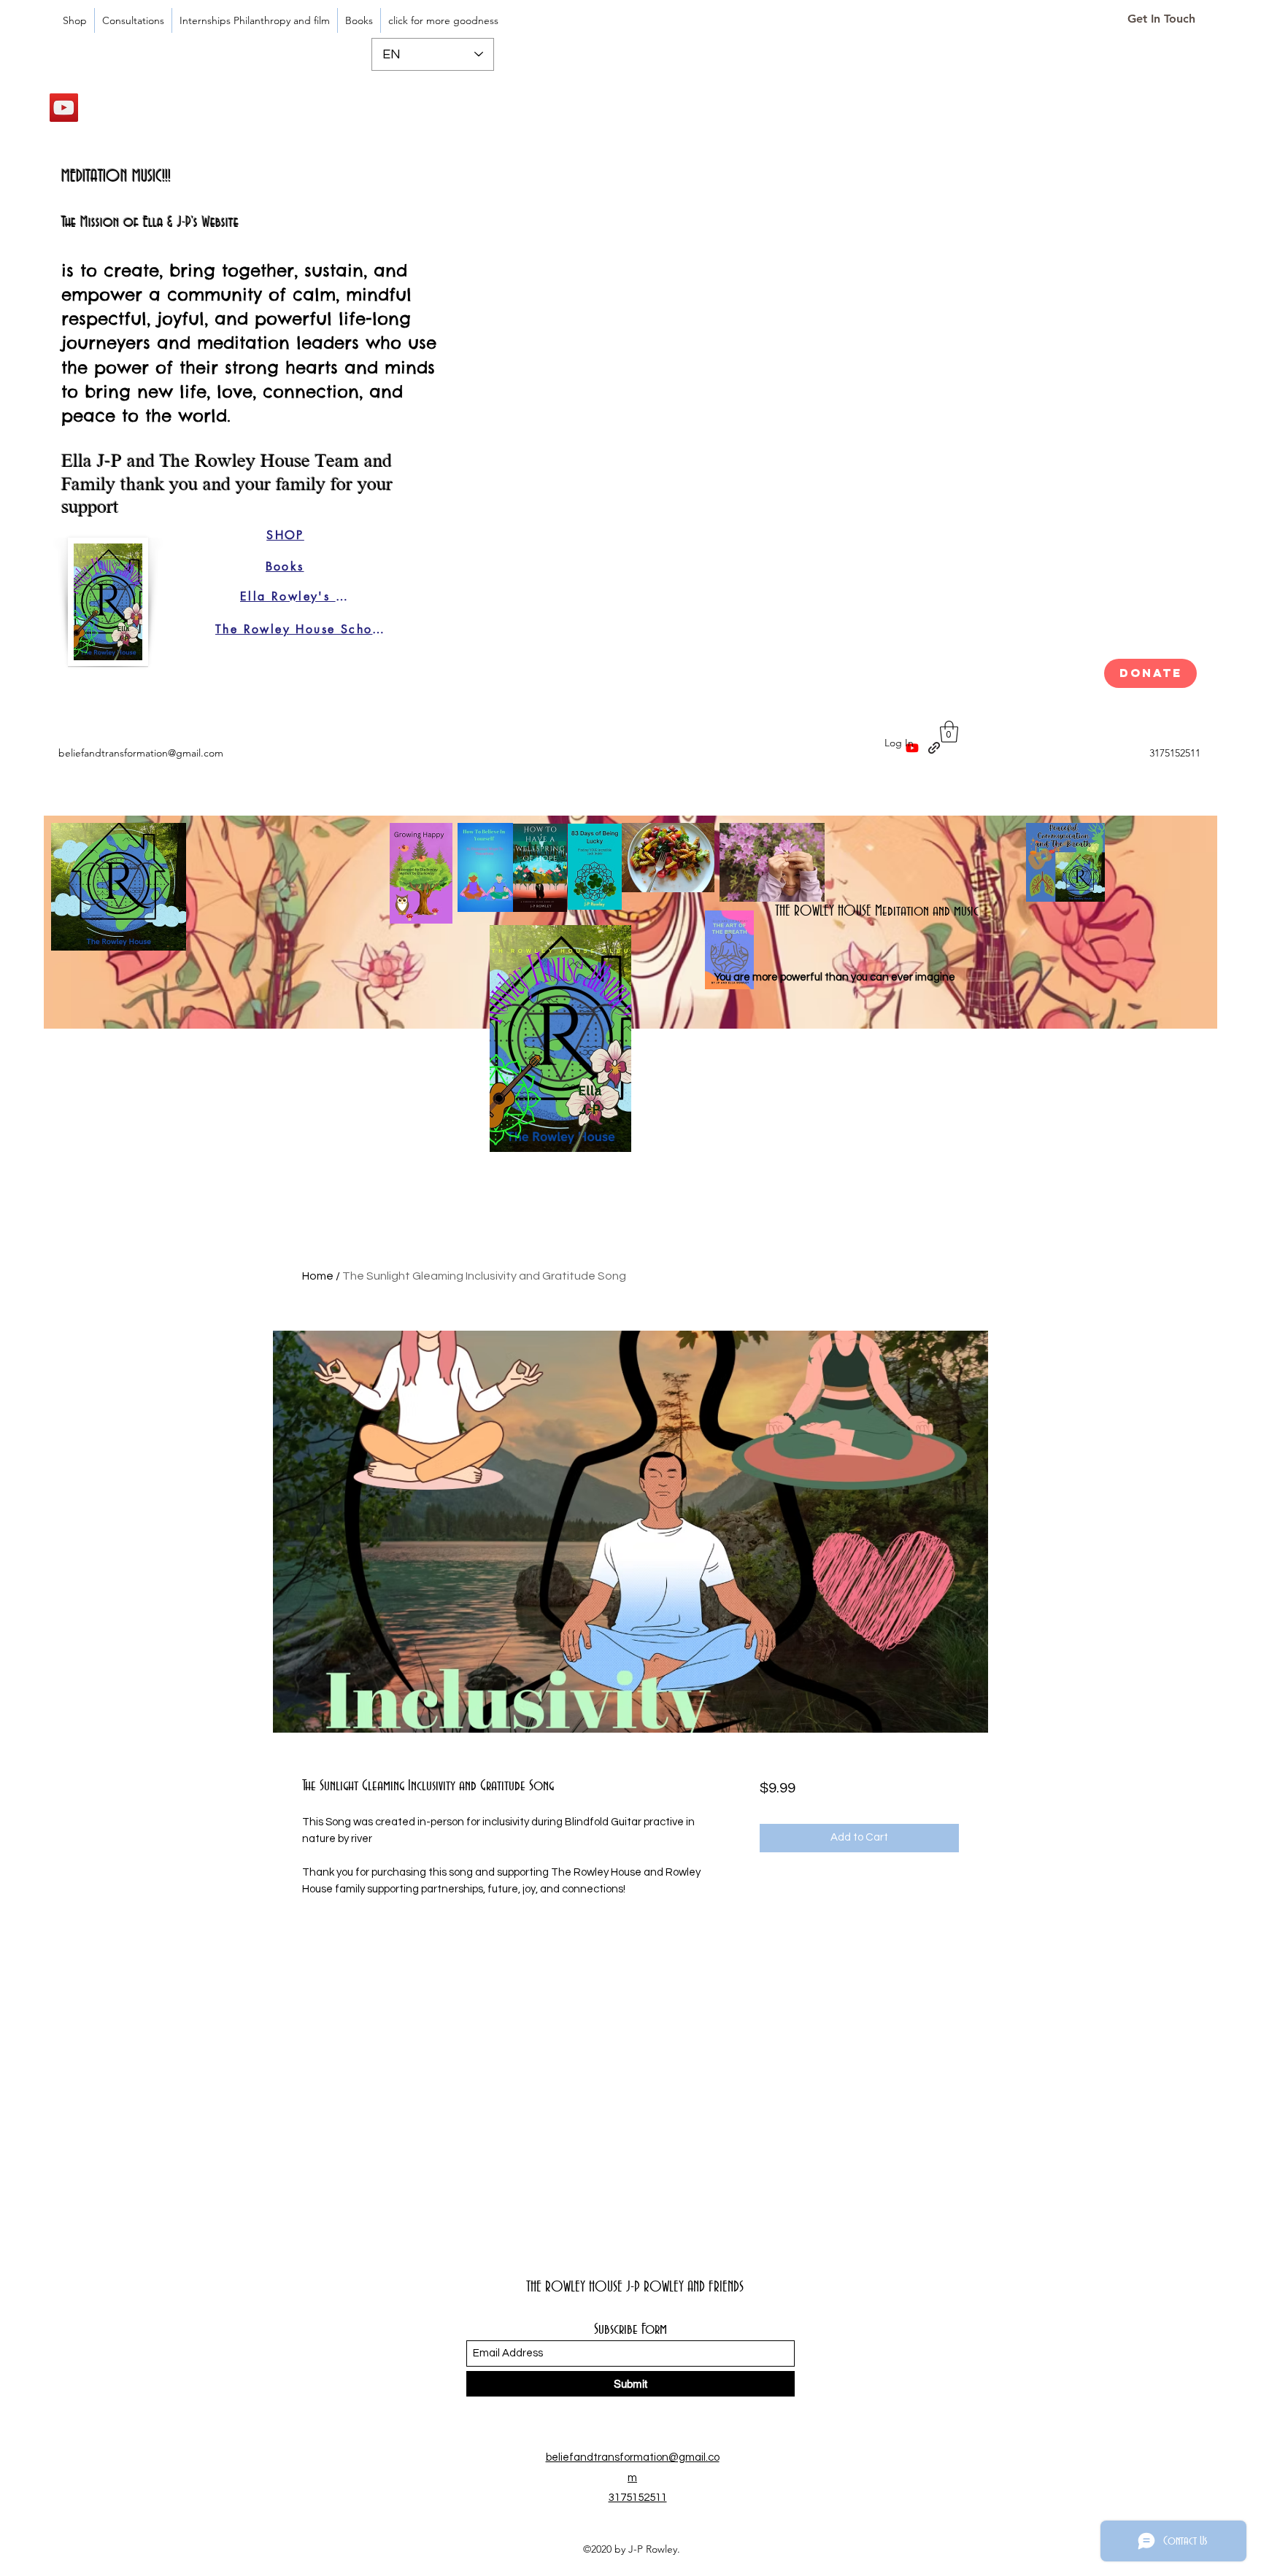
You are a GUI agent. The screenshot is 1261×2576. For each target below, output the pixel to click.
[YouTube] (64, 108)
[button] (949, 732)
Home (318, 1276)
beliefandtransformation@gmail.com (141, 753)
